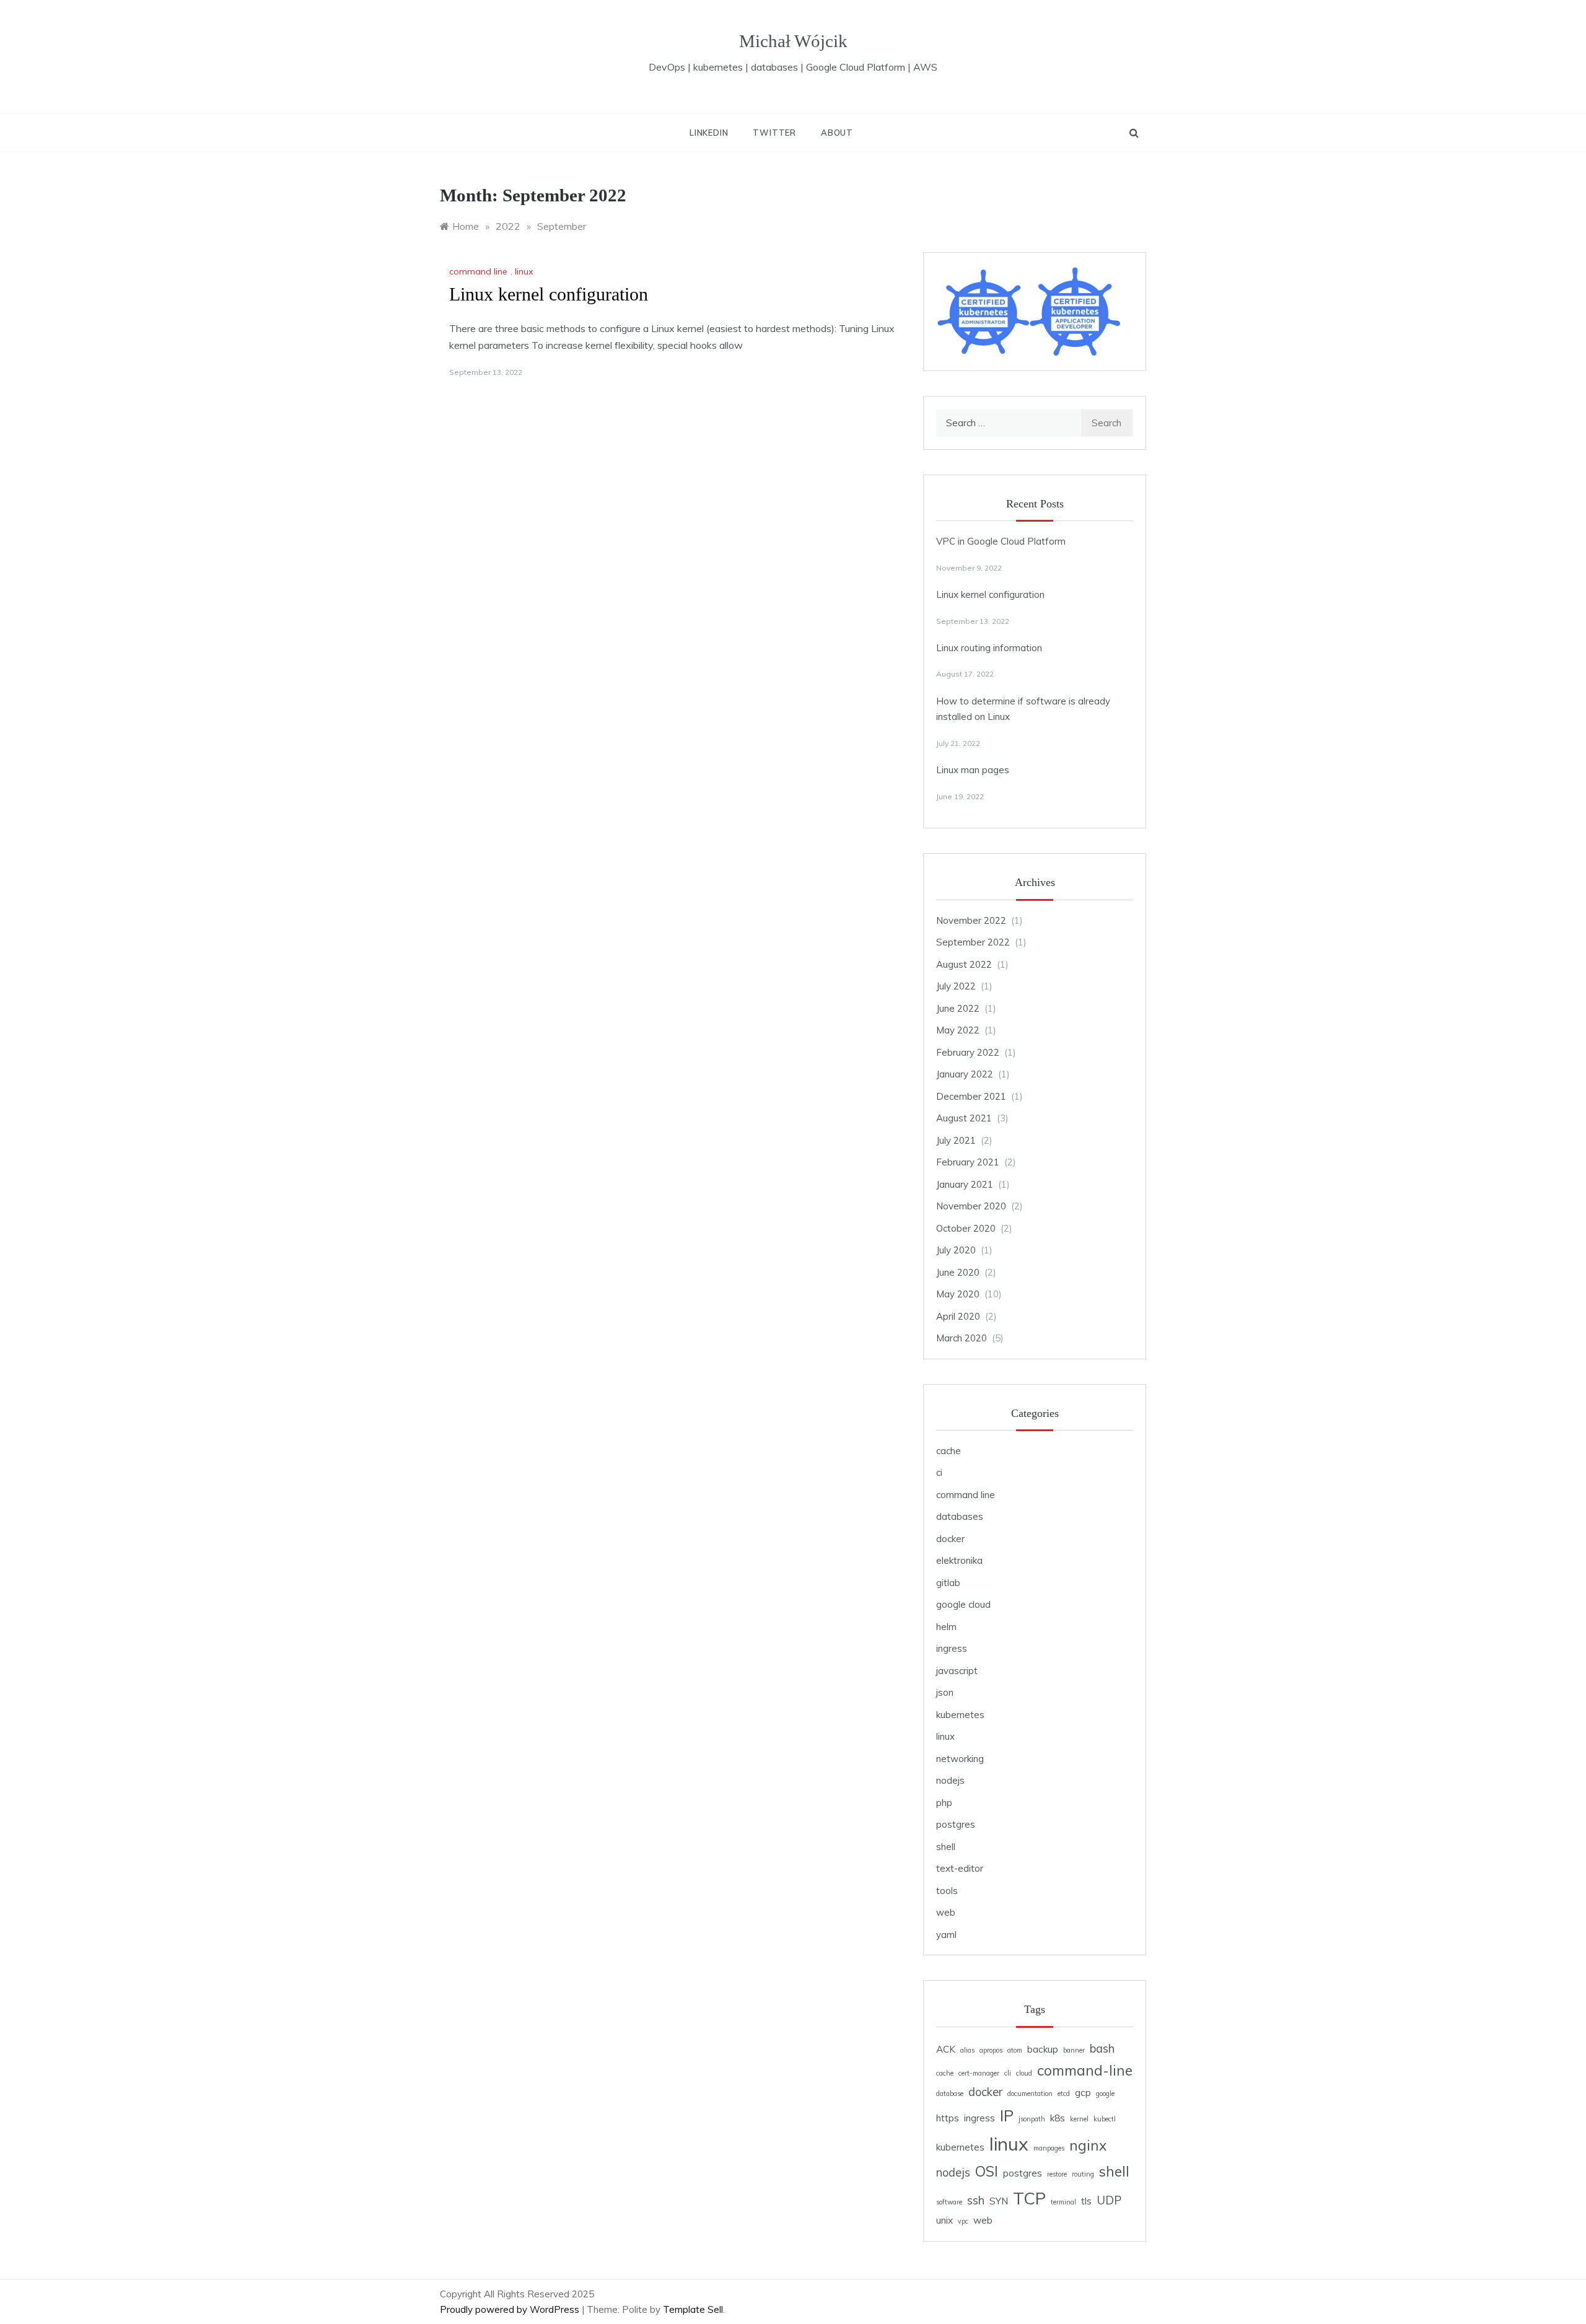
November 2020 (971, 1206)
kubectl (1105, 2119)
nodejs (950, 1780)
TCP (1029, 2198)
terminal (1063, 2202)
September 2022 (973, 942)
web (946, 1912)
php (944, 1803)
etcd (1064, 2094)
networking (960, 1759)
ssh (976, 2200)
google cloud (963, 1604)
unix (944, 2220)
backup (1043, 2049)
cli (1008, 2073)
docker (950, 1539)
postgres (956, 1824)
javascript (957, 1671)
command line (478, 271)
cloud (1024, 2073)
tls (1086, 2201)
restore (1057, 2174)
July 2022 (956, 986)
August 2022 (964, 964)
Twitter (774, 133)
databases (960, 1516)
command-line (1085, 2070)
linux (524, 271)
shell (946, 1847)
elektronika (959, 1560)
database (950, 2094)
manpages (1049, 2148)
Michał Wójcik (793, 41)
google (1105, 2094)
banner (1074, 2050)
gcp (1083, 2093)
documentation (1030, 2094)
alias (967, 2050)
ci (939, 1472)
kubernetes (960, 1715)
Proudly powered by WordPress (511, 2309)
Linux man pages (973, 770)
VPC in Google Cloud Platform (1001, 541)
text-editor (960, 1868)
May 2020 (958, 1294)
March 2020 (962, 1338)
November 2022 (971, 920)
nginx (1088, 2145)
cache (949, 1451)
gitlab (948, 1583)
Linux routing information (989, 648)
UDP (1109, 2200)
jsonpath (1032, 2119)
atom (1015, 2050)
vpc (963, 2221)
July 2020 (956, 1250)
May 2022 (958, 1030)
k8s (1058, 2118)
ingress (952, 1648)
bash (1102, 2049)
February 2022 (968, 1052)
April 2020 (958, 1316)
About (837, 133)
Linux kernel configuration (549, 294)
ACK (946, 2049)
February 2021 (968, 1162)
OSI (987, 2171)
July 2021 (956, 1140)
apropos (991, 2050)
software (949, 2202)
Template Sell (693, 2309)
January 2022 (965, 1074)
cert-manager (979, 2073)
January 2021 (965, 1184)
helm (946, 1627)
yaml (946, 1935)
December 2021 (971, 1096)
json (945, 1692)
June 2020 (958, 1272)
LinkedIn (709, 133)
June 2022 (958, 1008)
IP (1007, 2115)
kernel (1079, 2119)
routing (1083, 2174)
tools (947, 1891)
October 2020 (966, 1228)
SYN (999, 2201)
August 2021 (964, 1118)
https (948, 2118)
